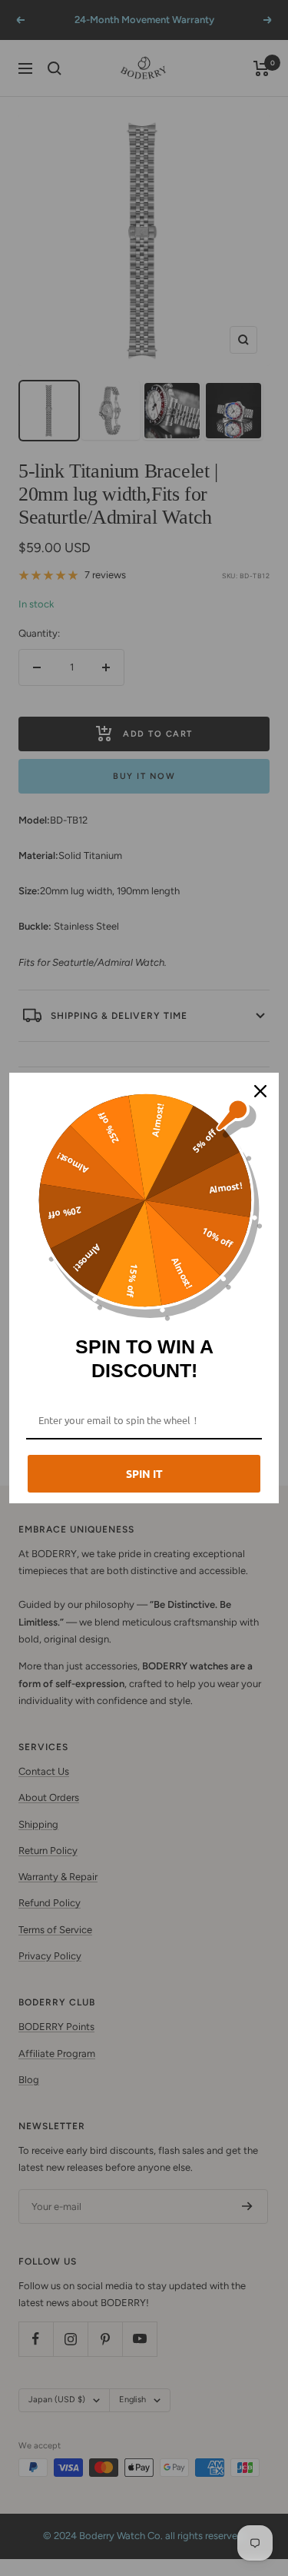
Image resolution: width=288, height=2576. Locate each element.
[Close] (260, 1091)
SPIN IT (144, 1473)
